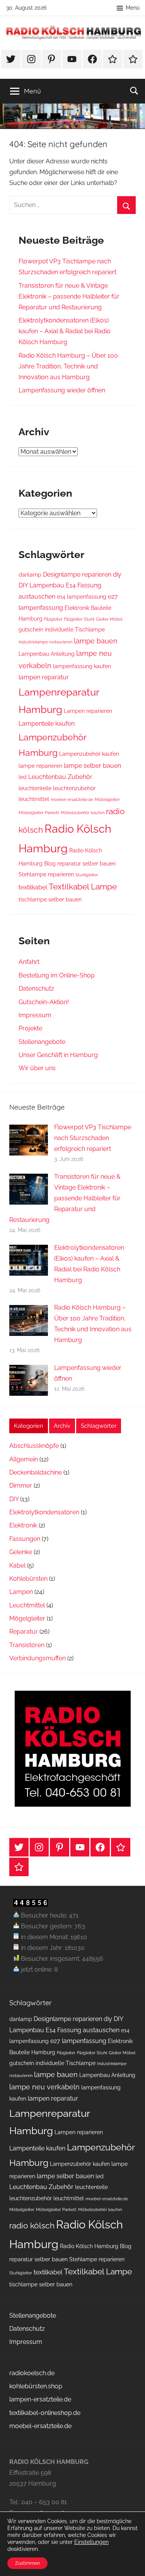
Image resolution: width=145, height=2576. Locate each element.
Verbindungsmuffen (38, 1658)
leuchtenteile (35, 788)
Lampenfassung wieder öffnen (62, 390)
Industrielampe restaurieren (45, 642)
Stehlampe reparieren (46, 874)
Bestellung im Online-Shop (57, 975)
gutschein (31, 630)
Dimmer (21, 1486)
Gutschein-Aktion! (44, 1002)
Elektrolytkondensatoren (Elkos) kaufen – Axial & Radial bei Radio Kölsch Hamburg (65, 331)
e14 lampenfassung (82, 597)
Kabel (17, 1565)
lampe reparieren (40, 766)
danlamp (30, 575)
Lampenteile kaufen (47, 724)
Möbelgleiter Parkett (39, 813)
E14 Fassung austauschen (83, 2030)
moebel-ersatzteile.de (72, 799)
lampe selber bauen (92, 766)
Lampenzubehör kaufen (89, 754)
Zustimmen (27, 2563)
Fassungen (25, 1539)
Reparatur (24, 1632)
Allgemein (24, 1459)
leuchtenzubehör (74, 788)
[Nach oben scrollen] (131, 2562)
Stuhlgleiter (87, 875)
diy (117, 574)
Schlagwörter (99, 1426)
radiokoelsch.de (32, 2373)
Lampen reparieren (88, 711)
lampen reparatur (44, 677)
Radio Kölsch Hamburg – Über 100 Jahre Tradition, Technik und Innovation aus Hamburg (68, 366)
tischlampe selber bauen (50, 899)
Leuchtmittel (27, 1605)
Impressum (35, 1015)
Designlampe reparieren (77, 574)
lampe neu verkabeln (44, 2087)
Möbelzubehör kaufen (83, 813)
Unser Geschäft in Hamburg (58, 1055)
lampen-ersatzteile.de (40, 2399)
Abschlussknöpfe (34, 1446)
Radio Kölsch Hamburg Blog (96, 2246)
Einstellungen (91, 2542)
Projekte (30, 1028)
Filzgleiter (53, 619)
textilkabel (33, 887)
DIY (14, 1499)
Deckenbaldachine (36, 1472)
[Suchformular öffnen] (134, 90)
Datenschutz (36, 988)
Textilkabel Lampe (83, 887)
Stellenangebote (42, 1042)
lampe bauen (96, 641)
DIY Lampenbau (41, 585)
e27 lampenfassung (78, 2041)
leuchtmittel (34, 799)
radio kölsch (32, 2226)
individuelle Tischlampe (75, 630)
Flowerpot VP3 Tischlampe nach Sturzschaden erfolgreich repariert (93, 1138)
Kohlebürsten (28, 1579)
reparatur (69, 864)
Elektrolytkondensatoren (44, 1512)
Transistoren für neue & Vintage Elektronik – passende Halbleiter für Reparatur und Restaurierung (69, 296)
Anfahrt (29, 962)
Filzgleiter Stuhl (79, 619)
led (23, 777)
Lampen (21, 1592)
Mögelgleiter (27, 1618)
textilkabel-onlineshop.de (45, 2413)
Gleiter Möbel (109, 619)
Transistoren (27, 1645)
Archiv (62, 1426)
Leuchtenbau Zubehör (60, 777)
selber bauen (99, 864)
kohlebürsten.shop (36, 2386)
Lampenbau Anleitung (47, 654)
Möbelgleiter (107, 799)
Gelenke (21, 1552)
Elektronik (23, 1525)
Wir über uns (37, 1068)
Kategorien (29, 1426)
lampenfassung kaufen (82, 666)
